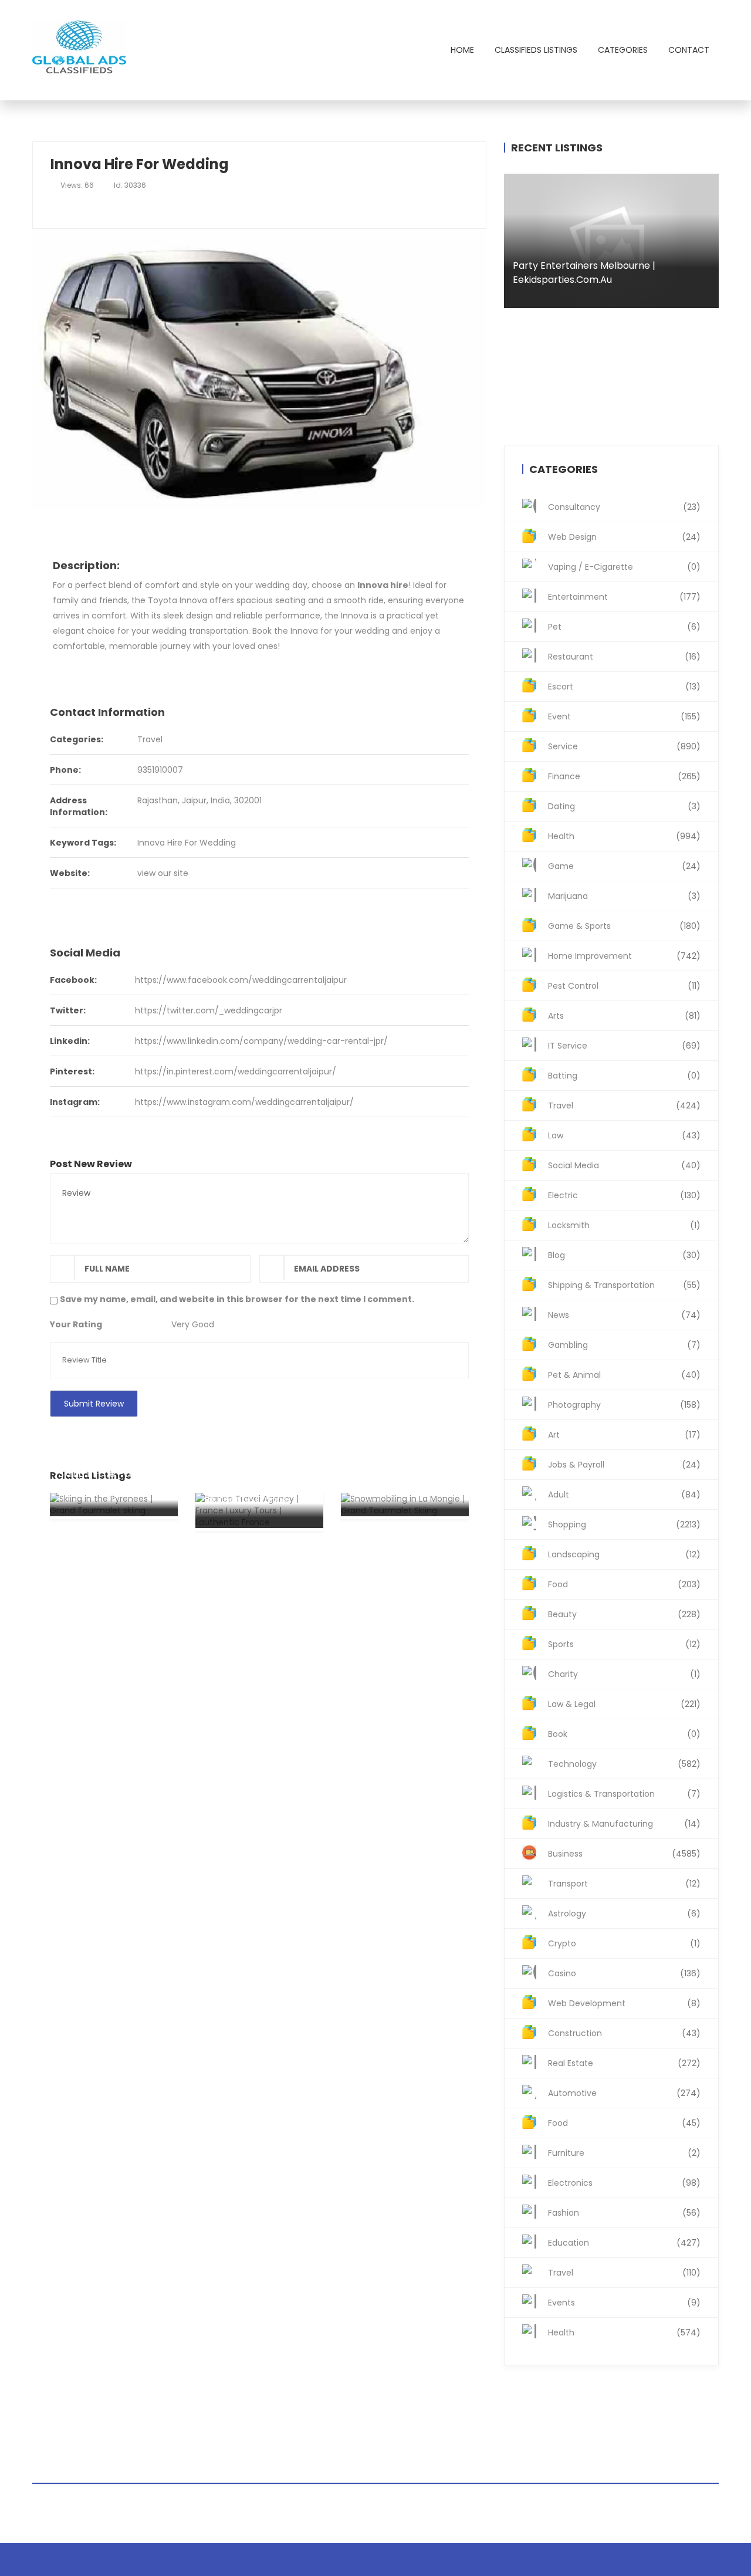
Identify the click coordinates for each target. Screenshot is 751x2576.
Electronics (624, 2183)
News (624, 1315)
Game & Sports (624, 926)
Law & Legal (624, 1704)
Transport (624, 1884)
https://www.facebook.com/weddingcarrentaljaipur (241, 980)
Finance (624, 776)
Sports (624, 1644)
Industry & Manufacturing (624, 1824)
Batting (624, 1076)
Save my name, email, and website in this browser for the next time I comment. (237, 1299)
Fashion (624, 2213)
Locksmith (624, 1225)
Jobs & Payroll (624, 1465)
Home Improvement (624, 956)
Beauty (624, 1614)
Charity (624, 1674)
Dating (624, 806)
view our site (163, 873)
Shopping (624, 1524)
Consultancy (624, 507)
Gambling (624, 1345)
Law (624, 1135)
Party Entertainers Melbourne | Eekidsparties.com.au (584, 273)
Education (624, 2243)
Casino (624, 1973)
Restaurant (624, 657)
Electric (624, 1195)
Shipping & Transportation (624, 1285)
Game (624, 866)
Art (624, 1435)
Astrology (624, 1914)
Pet (624, 627)
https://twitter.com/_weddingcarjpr (209, 1010)
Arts (624, 1016)
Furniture (624, 2153)
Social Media (624, 1165)
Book (624, 1734)
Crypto (624, 1943)
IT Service (624, 1046)
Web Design (624, 537)
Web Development (624, 2003)
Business (624, 1854)
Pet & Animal (624, 1375)
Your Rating (76, 1324)
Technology (624, 1764)
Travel (150, 739)
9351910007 (160, 770)
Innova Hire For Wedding (187, 843)
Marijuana (624, 896)
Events (624, 2303)
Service (624, 746)
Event (624, 716)
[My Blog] (81, 50)
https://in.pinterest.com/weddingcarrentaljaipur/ (236, 1071)
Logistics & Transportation (624, 1794)
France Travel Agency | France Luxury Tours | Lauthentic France (258, 1485)
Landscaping (624, 1554)
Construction (624, 2033)
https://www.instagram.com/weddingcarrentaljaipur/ (244, 1102)
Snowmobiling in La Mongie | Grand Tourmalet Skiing (393, 1474)
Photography (624, 1405)
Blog (624, 1255)
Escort (624, 687)
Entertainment (624, 597)
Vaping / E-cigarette (624, 567)
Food (624, 1584)
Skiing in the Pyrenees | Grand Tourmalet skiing (113, 1481)
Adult (624, 1495)
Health (624, 836)
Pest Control (624, 986)
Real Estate (624, 2063)
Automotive (624, 2093)
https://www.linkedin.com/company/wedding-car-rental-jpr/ (261, 1041)
